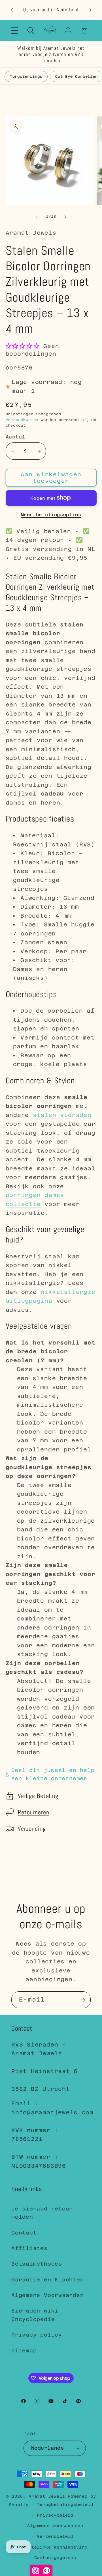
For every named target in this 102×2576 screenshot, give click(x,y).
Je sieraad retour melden (42, 2213)
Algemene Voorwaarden (48, 2295)
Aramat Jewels (48, 2496)
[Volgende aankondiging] (90, 10)
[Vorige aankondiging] (12, 10)
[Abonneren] (82, 2000)
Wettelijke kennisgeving (55, 2547)
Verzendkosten (22, 420)
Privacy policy (37, 2335)
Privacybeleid (55, 2515)
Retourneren (34, 1812)
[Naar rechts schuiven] (65, 217)
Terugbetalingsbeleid (65, 2504)
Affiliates (29, 2248)
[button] (15, 31)
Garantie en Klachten (48, 2280)
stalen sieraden (62, 1115)
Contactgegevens (55, 2558)
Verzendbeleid (55, 2536)
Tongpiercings (26, 76)
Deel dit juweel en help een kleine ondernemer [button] (53, 1774)
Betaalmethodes (37, 2264)
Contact (24, 2233)
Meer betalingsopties (51, 515)
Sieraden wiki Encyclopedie (35, 2315)
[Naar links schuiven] (37, 217)
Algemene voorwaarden (55, 2526)
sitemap (24, 2351)
